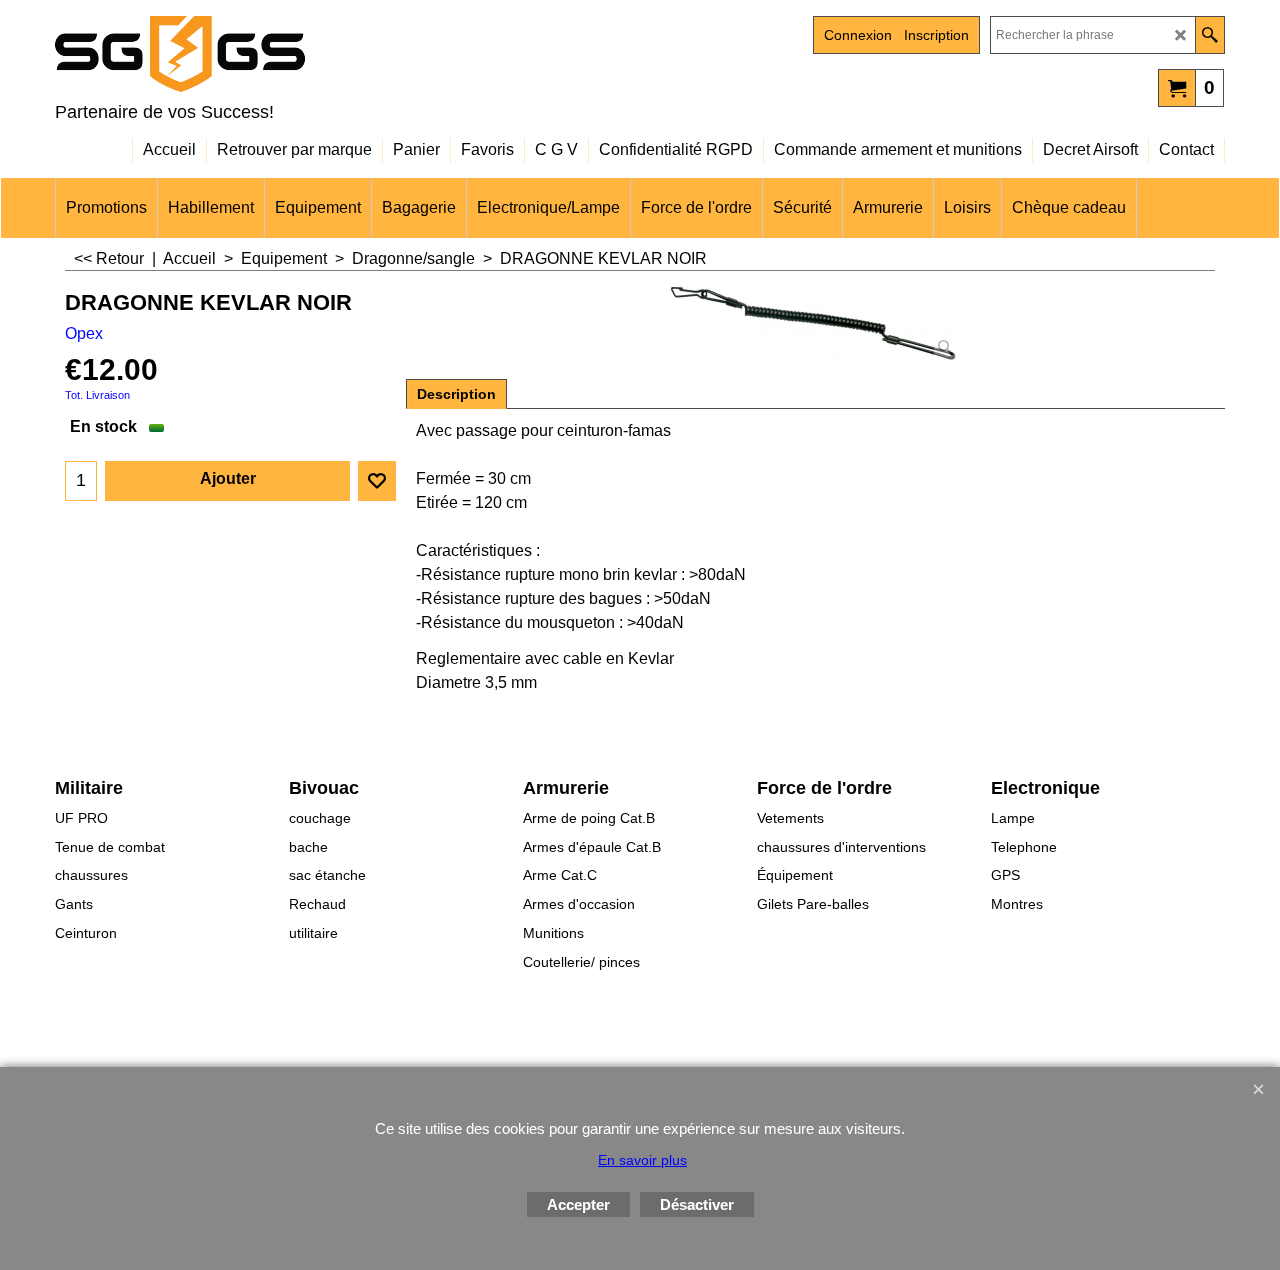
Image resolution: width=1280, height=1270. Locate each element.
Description (456, 394)
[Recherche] (1209, 35)
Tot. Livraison (97, 395)
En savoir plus (642, 1160)
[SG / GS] (230, 54)
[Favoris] (377, 481)
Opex (84, 333)
